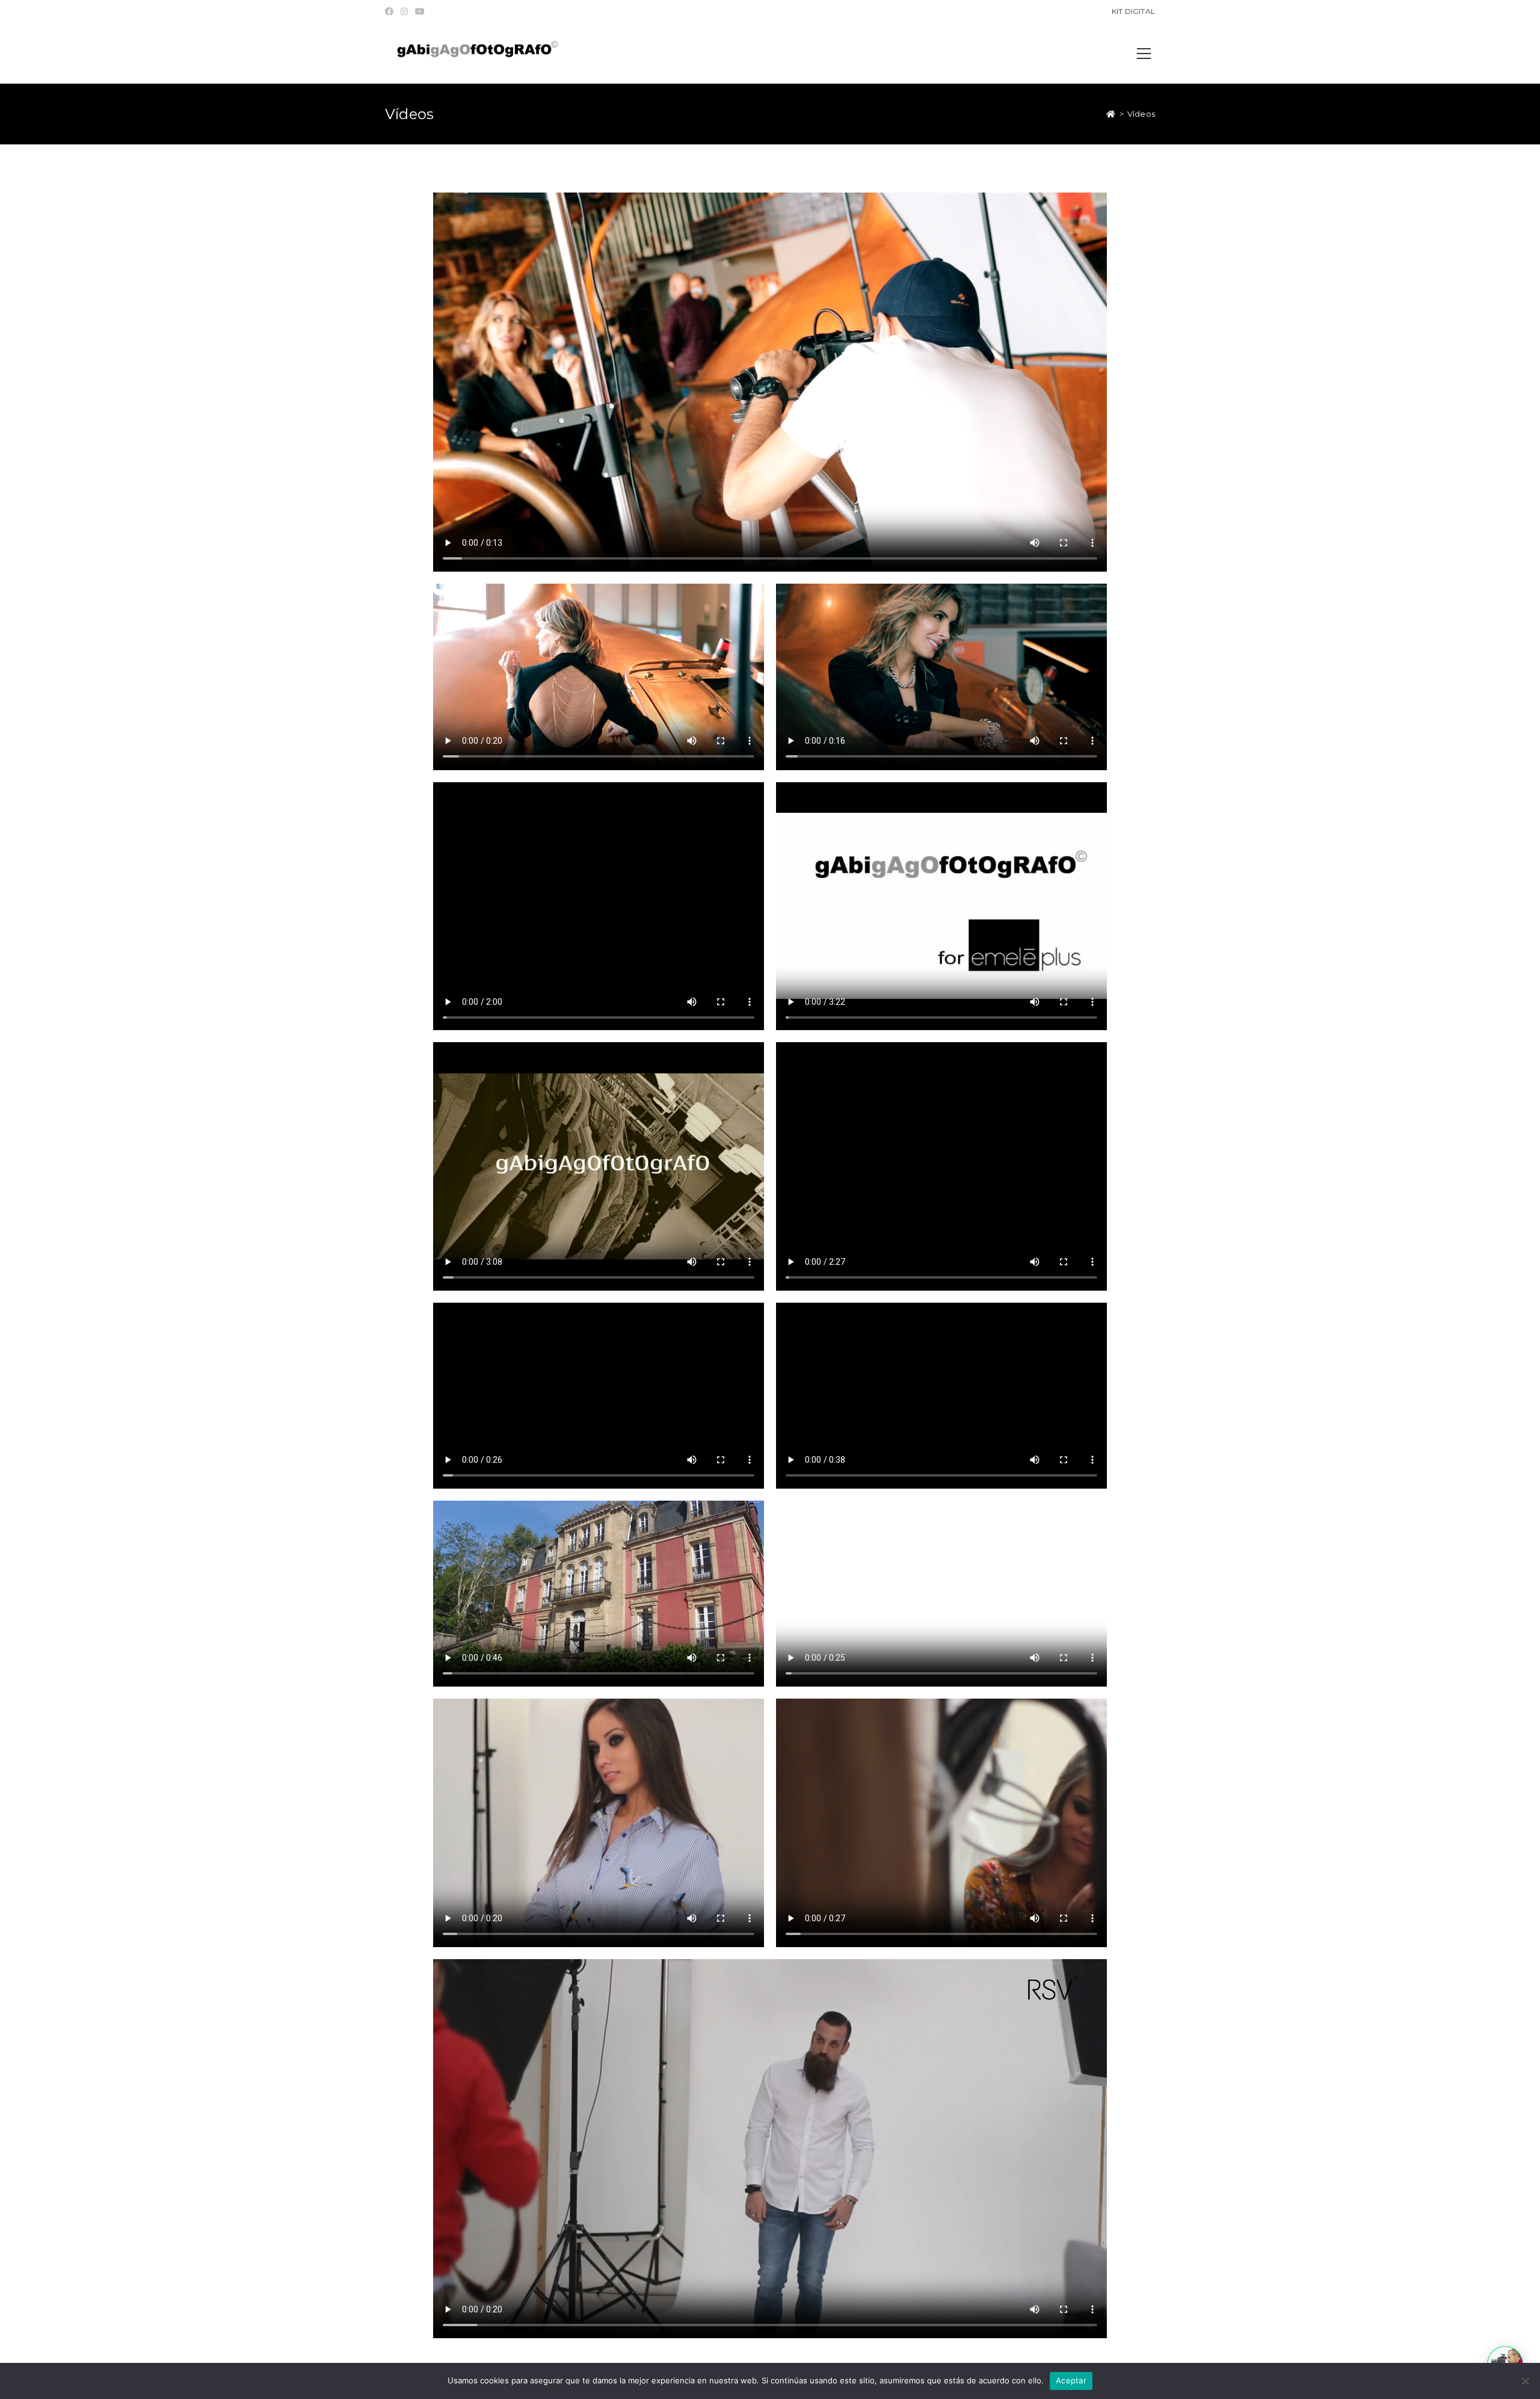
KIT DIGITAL (1133, 11)
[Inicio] (1111, 114)
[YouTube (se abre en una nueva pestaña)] (420, 11)
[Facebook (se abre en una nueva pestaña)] (391, 11)
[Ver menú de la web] (1144, 53)
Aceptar (1071, 2380)
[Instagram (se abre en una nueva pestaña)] (404, 11)
